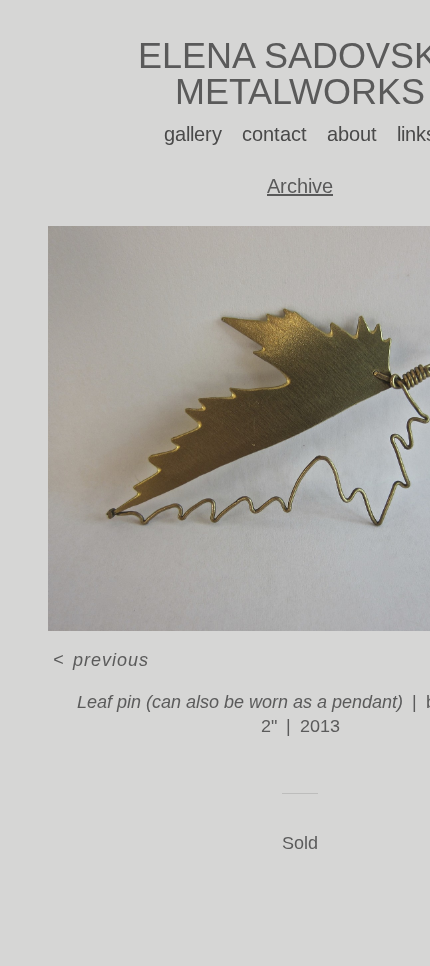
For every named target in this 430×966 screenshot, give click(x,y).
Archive (300, 186)
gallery (193, 134)
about (352, 134)
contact (274, 134)
